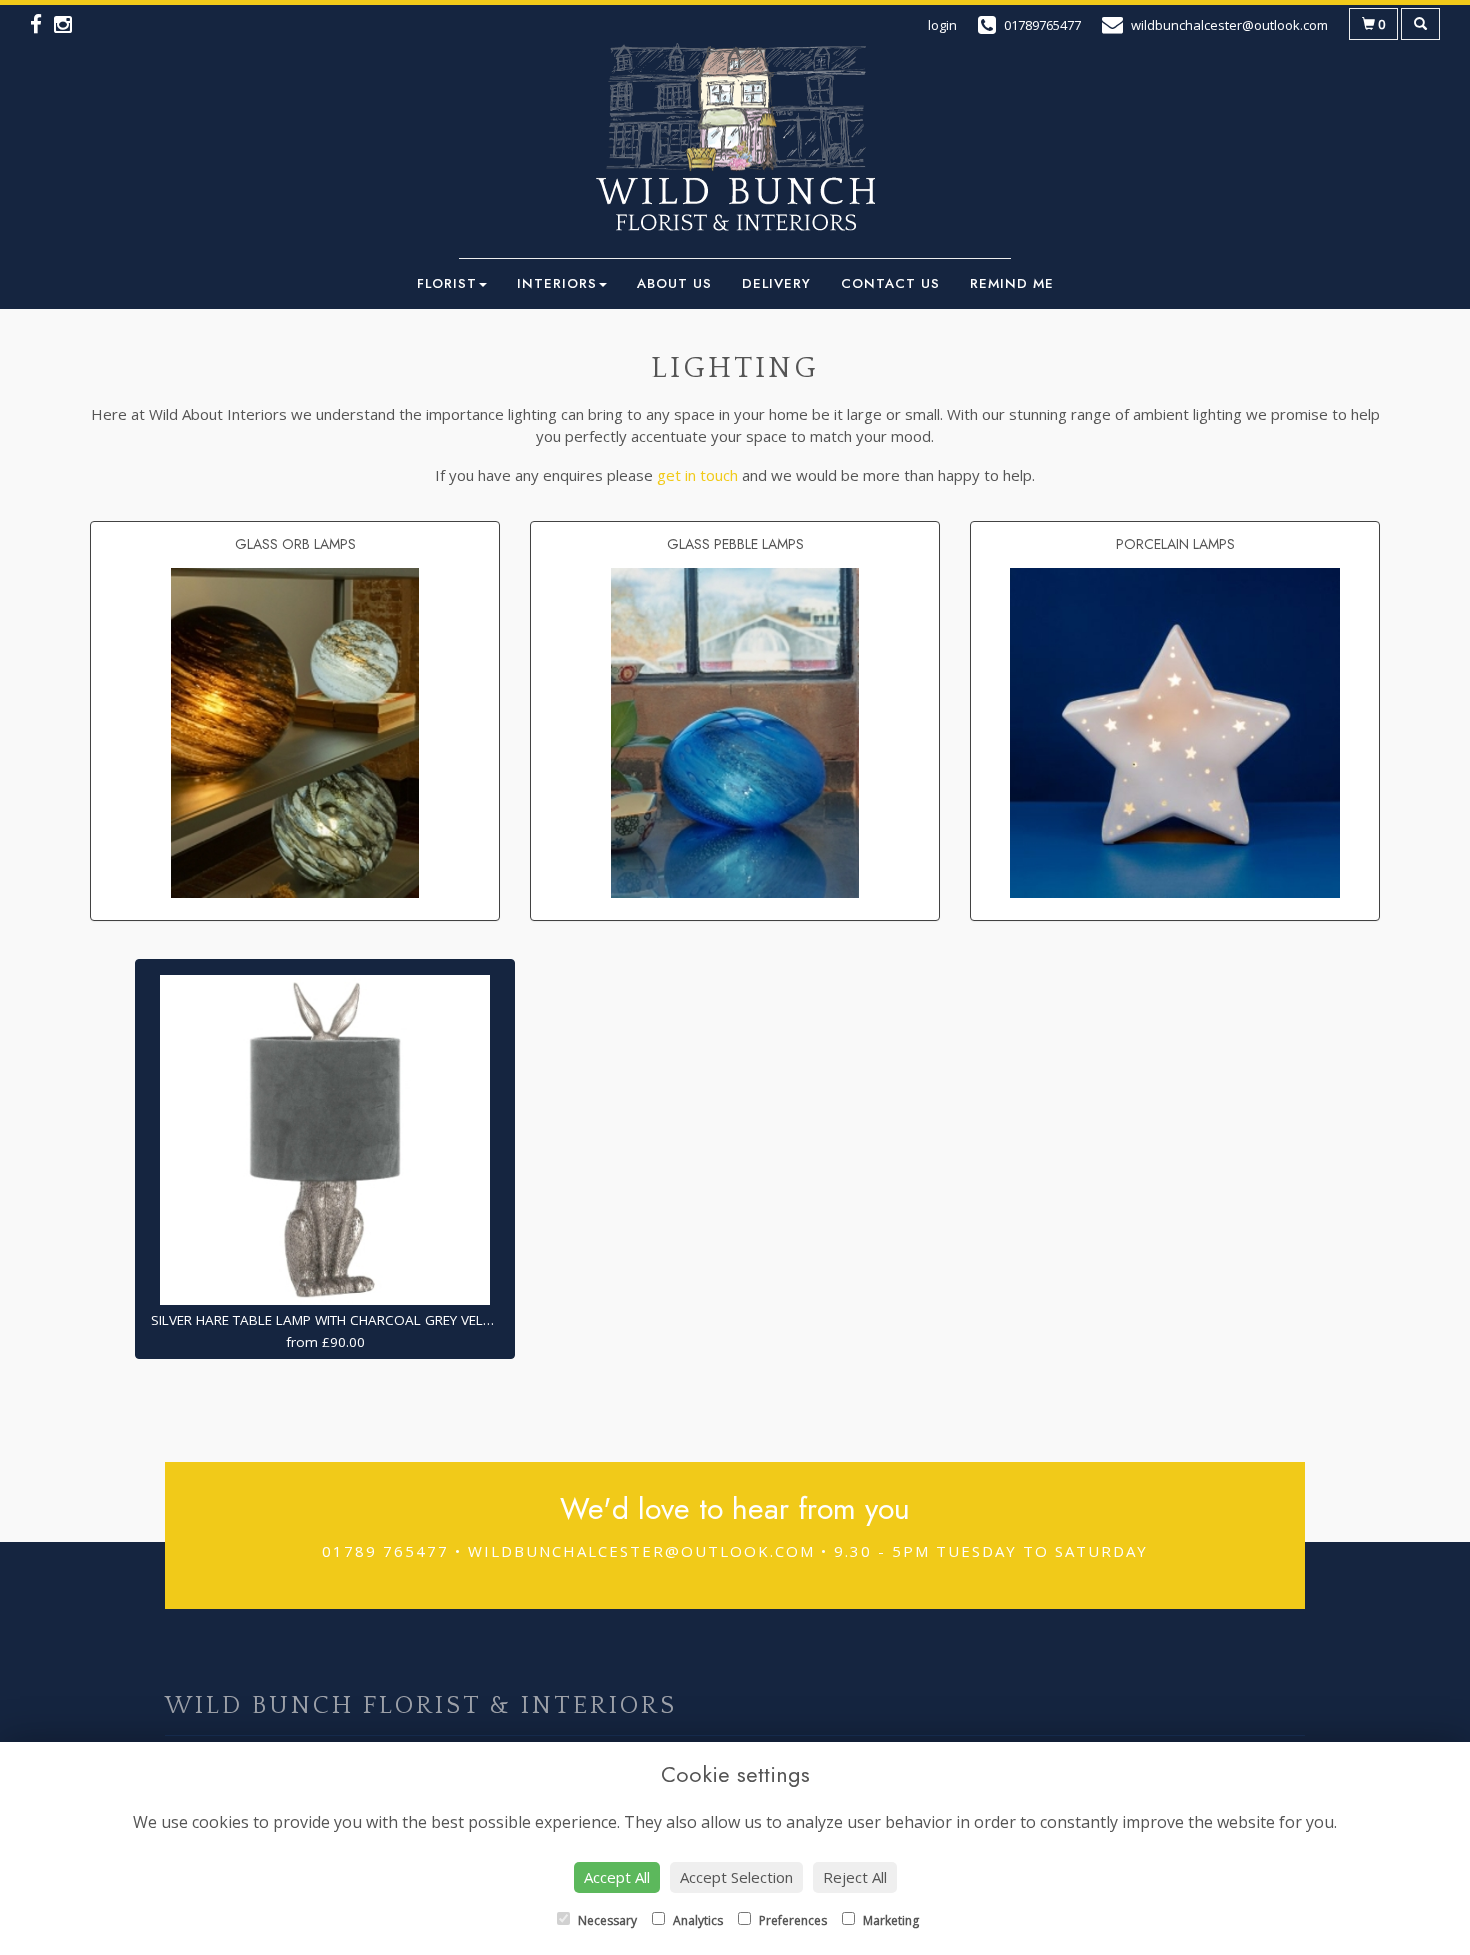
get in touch (697, 475)
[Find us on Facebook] (42, 27)
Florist (447, 283)
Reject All (855, 1877)
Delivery (776, 283)
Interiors (557, 283)
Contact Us (890, 283)
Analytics (696, 1920)
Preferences (791, 1920)
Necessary (606, 1920)
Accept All (617, 1877)
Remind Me (1012, 283)
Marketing (889, 1920)
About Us (674, 283)
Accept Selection (736, 1877)
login (942, 25)
